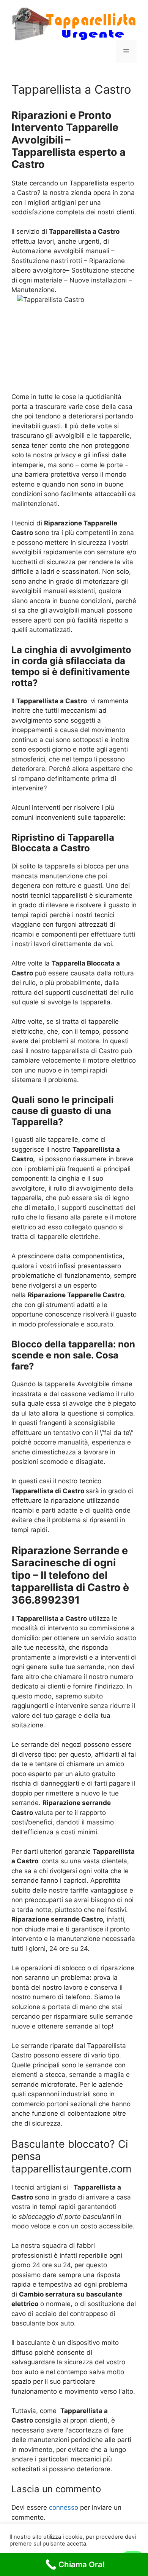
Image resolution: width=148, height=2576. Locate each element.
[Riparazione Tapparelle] (74, 23)
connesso (64, 2507)
